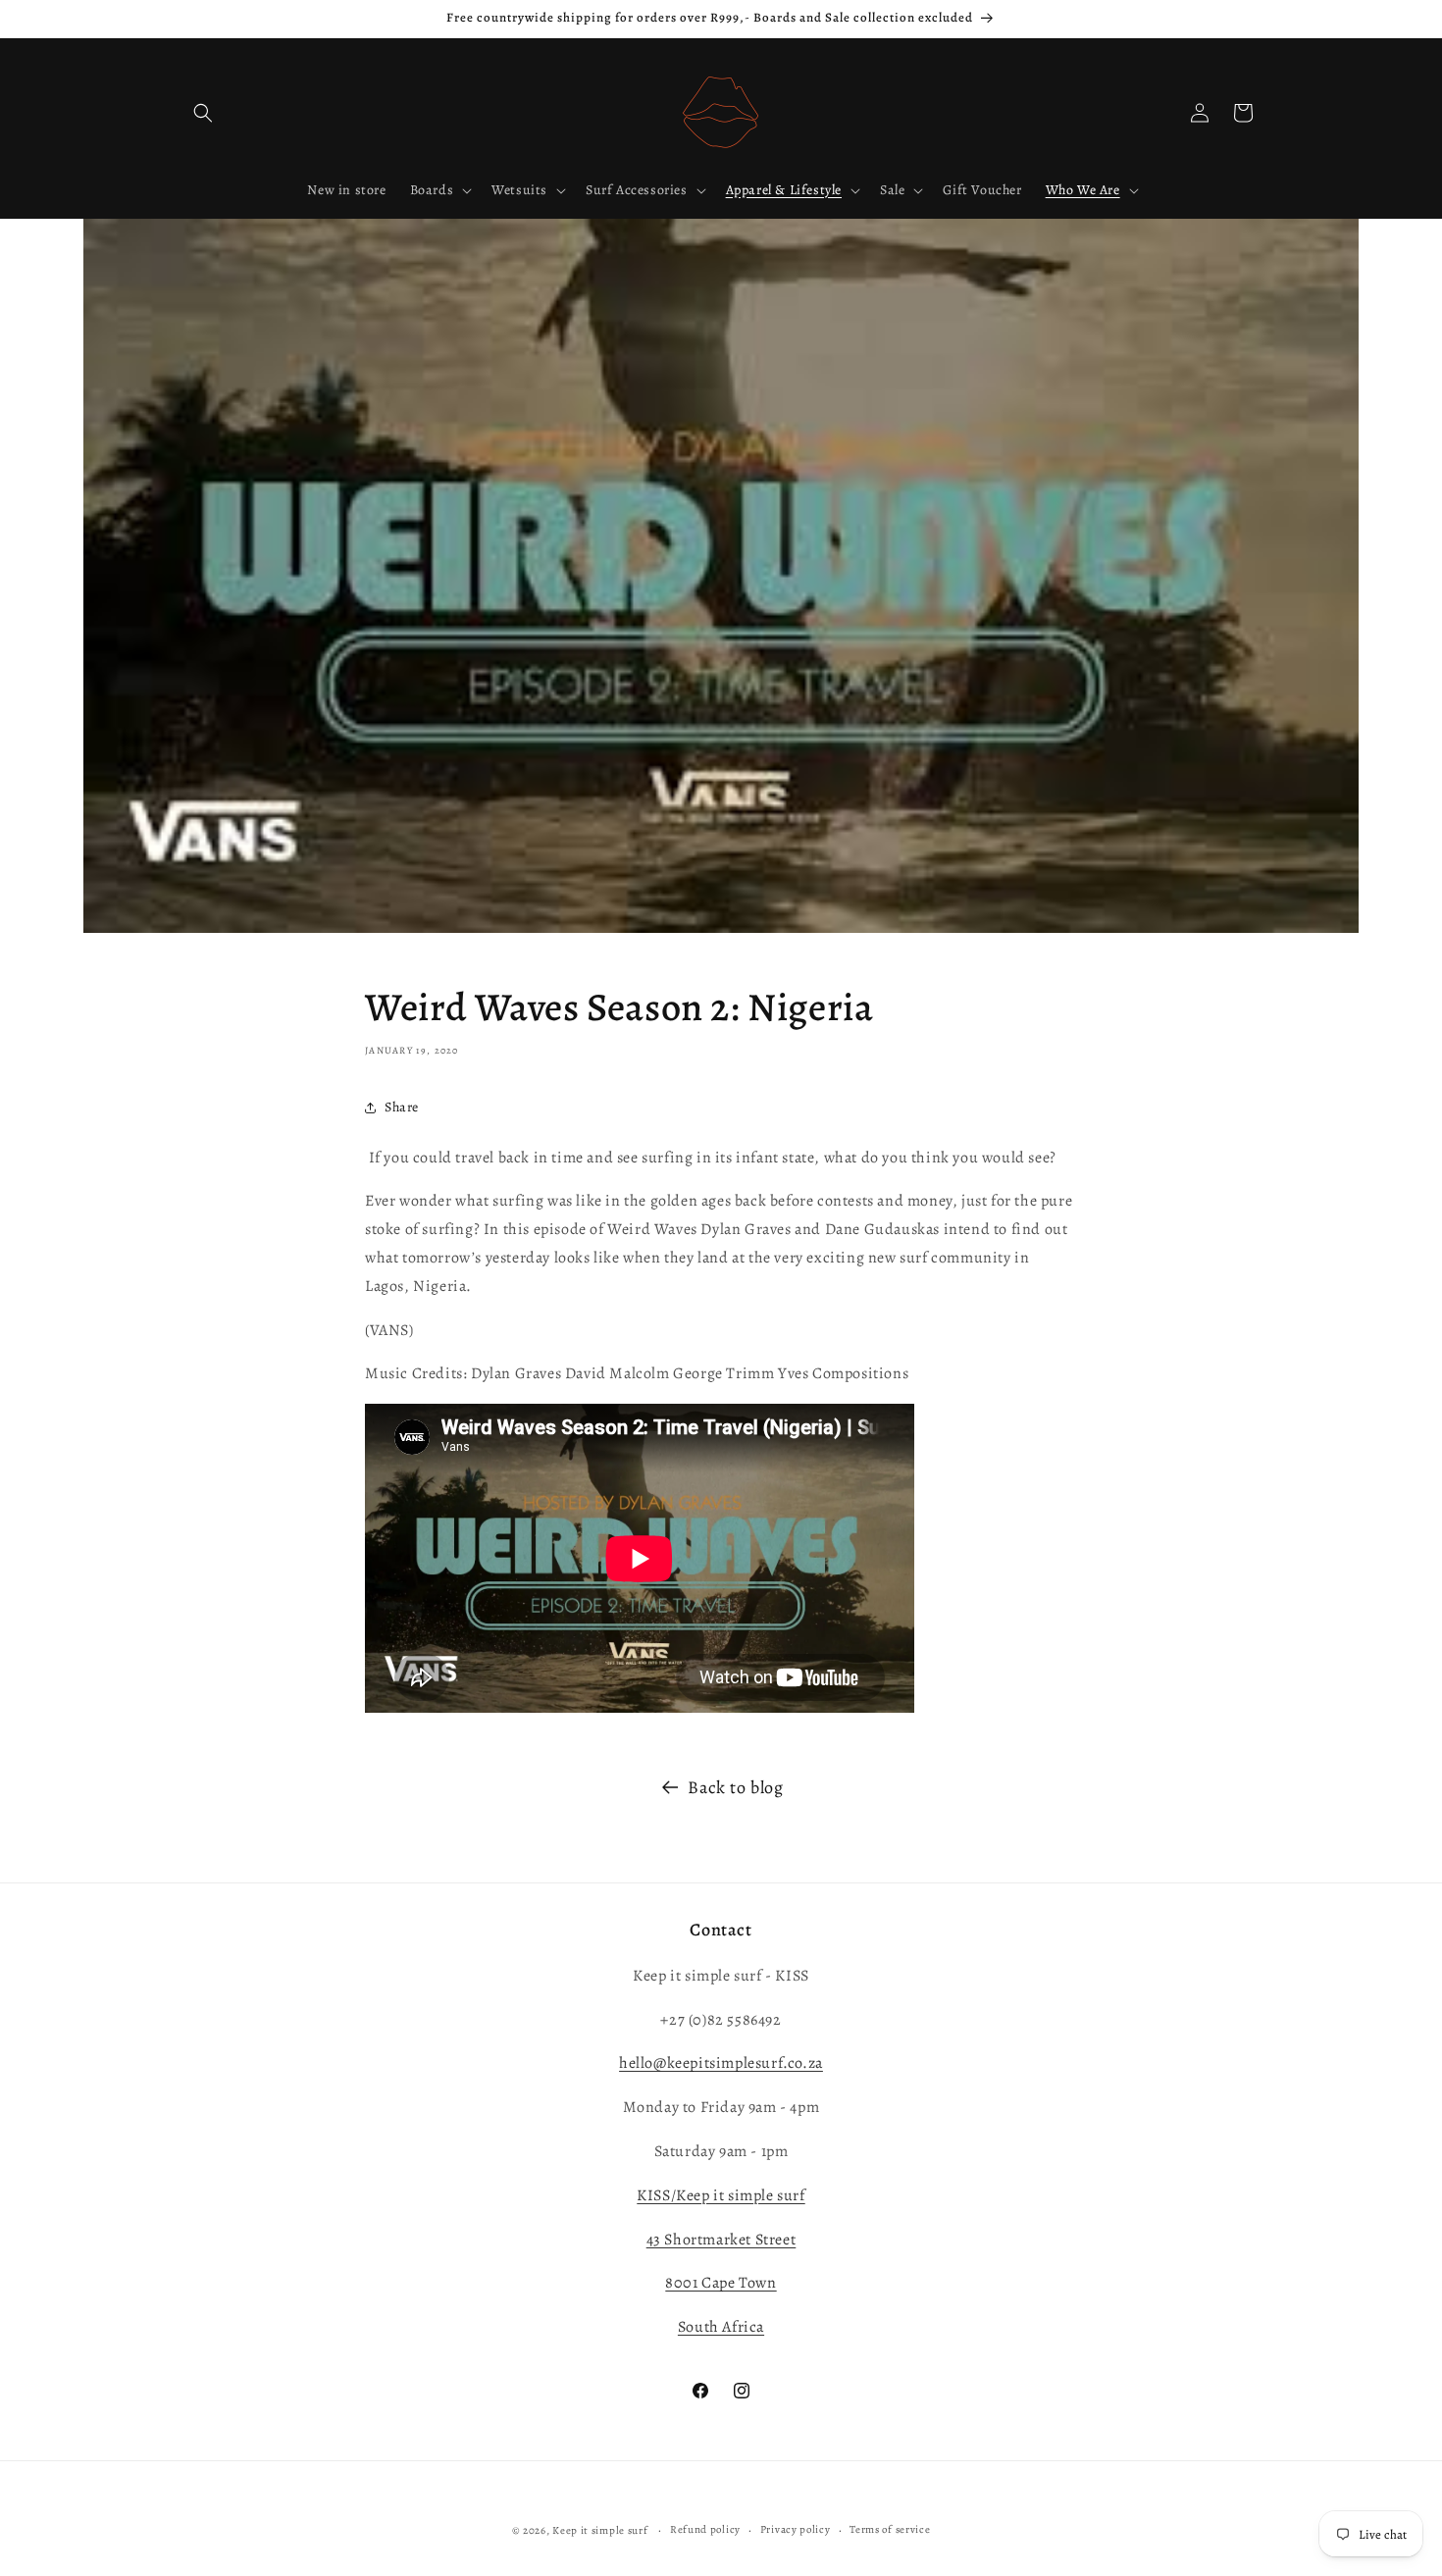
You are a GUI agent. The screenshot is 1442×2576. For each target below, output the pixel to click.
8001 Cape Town (721, 2283)
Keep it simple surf (601, 2530)
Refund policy (705, 2529)
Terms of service (890, 2529)
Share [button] (402, 1107)
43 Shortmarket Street (721, 2239)
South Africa (721, 2327)
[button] (203, 113)
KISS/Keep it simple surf (721, 2194)
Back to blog (735, 1787)
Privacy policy (796, 2529)
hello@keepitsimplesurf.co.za (721, 2063)
